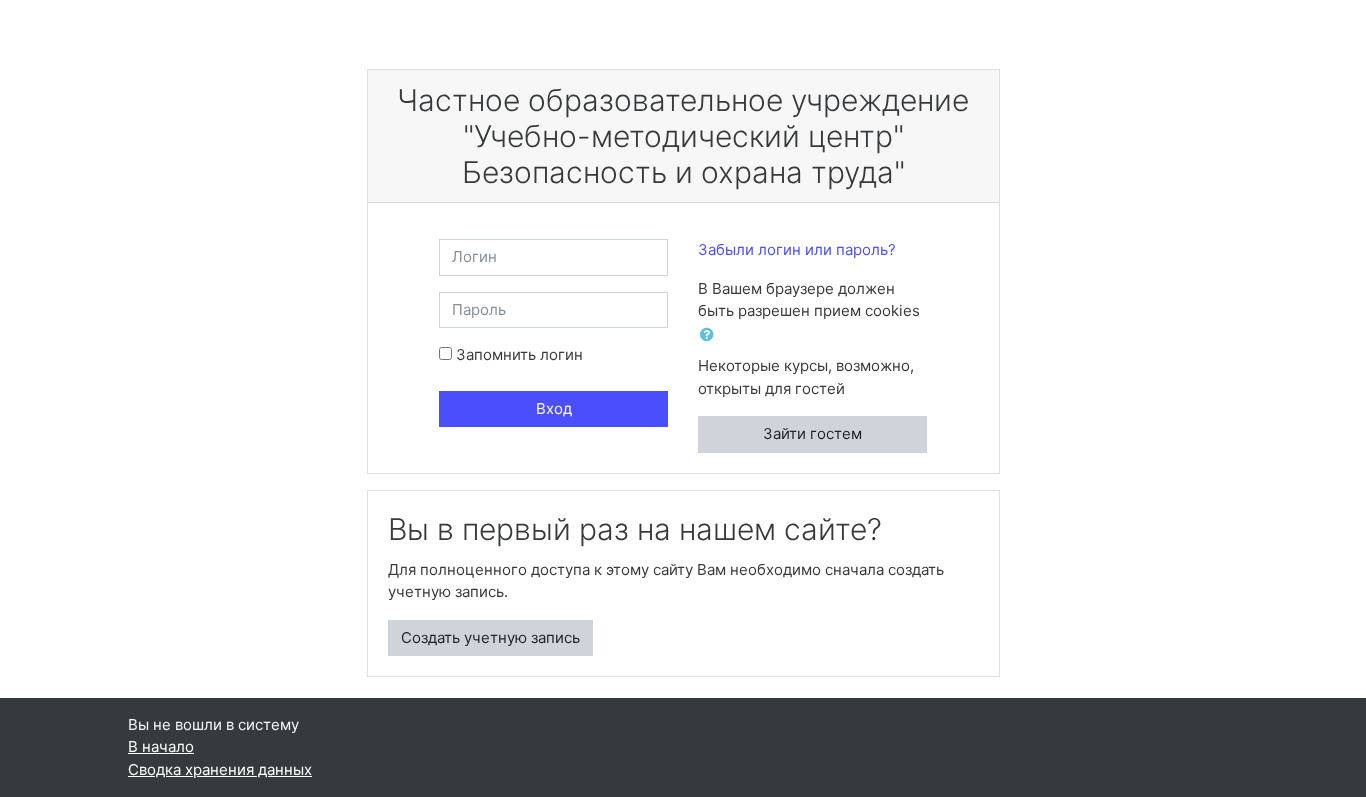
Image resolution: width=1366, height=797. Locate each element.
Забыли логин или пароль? (797, 249)
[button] (711, 335)
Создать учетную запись (490, 637)
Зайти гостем (812, 433)
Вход (554, 408)
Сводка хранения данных (220, 769)
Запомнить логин (519, 354)
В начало (161, 746)
